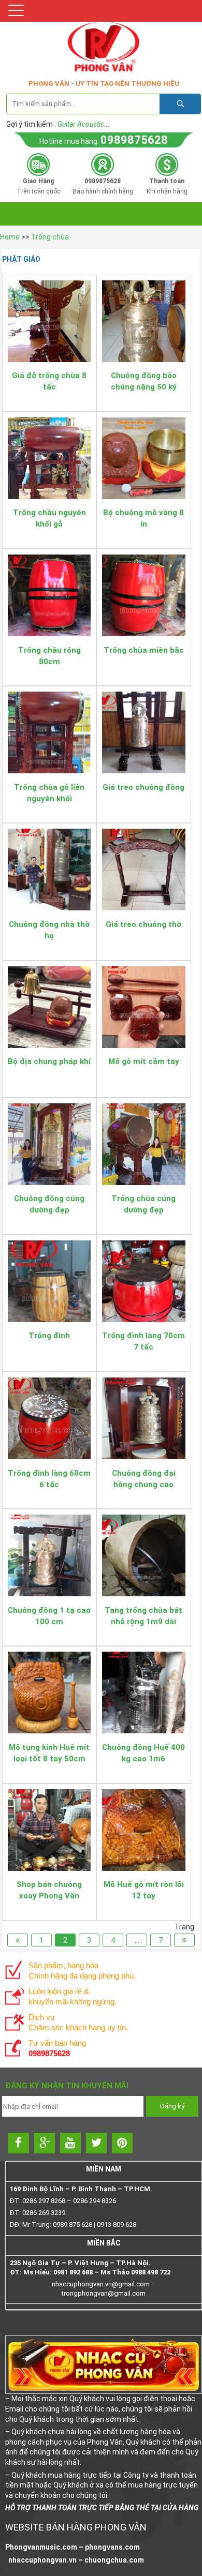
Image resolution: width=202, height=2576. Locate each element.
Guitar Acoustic (81, 124)
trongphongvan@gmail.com (104, 2293)
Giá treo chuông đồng (143, 787)
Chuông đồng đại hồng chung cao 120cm (144, 1485)
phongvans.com (112, 2547)
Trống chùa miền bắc (144, 650)
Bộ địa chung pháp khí (49, 1061)
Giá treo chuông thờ (143, 924)
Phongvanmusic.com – (45, 2547)
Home (10, 237)
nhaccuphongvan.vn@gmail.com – (104, 2284)
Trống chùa (50, 237)
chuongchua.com (114, 2560)
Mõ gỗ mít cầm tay (144, 1061)
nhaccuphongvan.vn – (45, 2560)
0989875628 (134, 140)
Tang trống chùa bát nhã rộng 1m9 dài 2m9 (143, 1622)
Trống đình (49, 1336)
